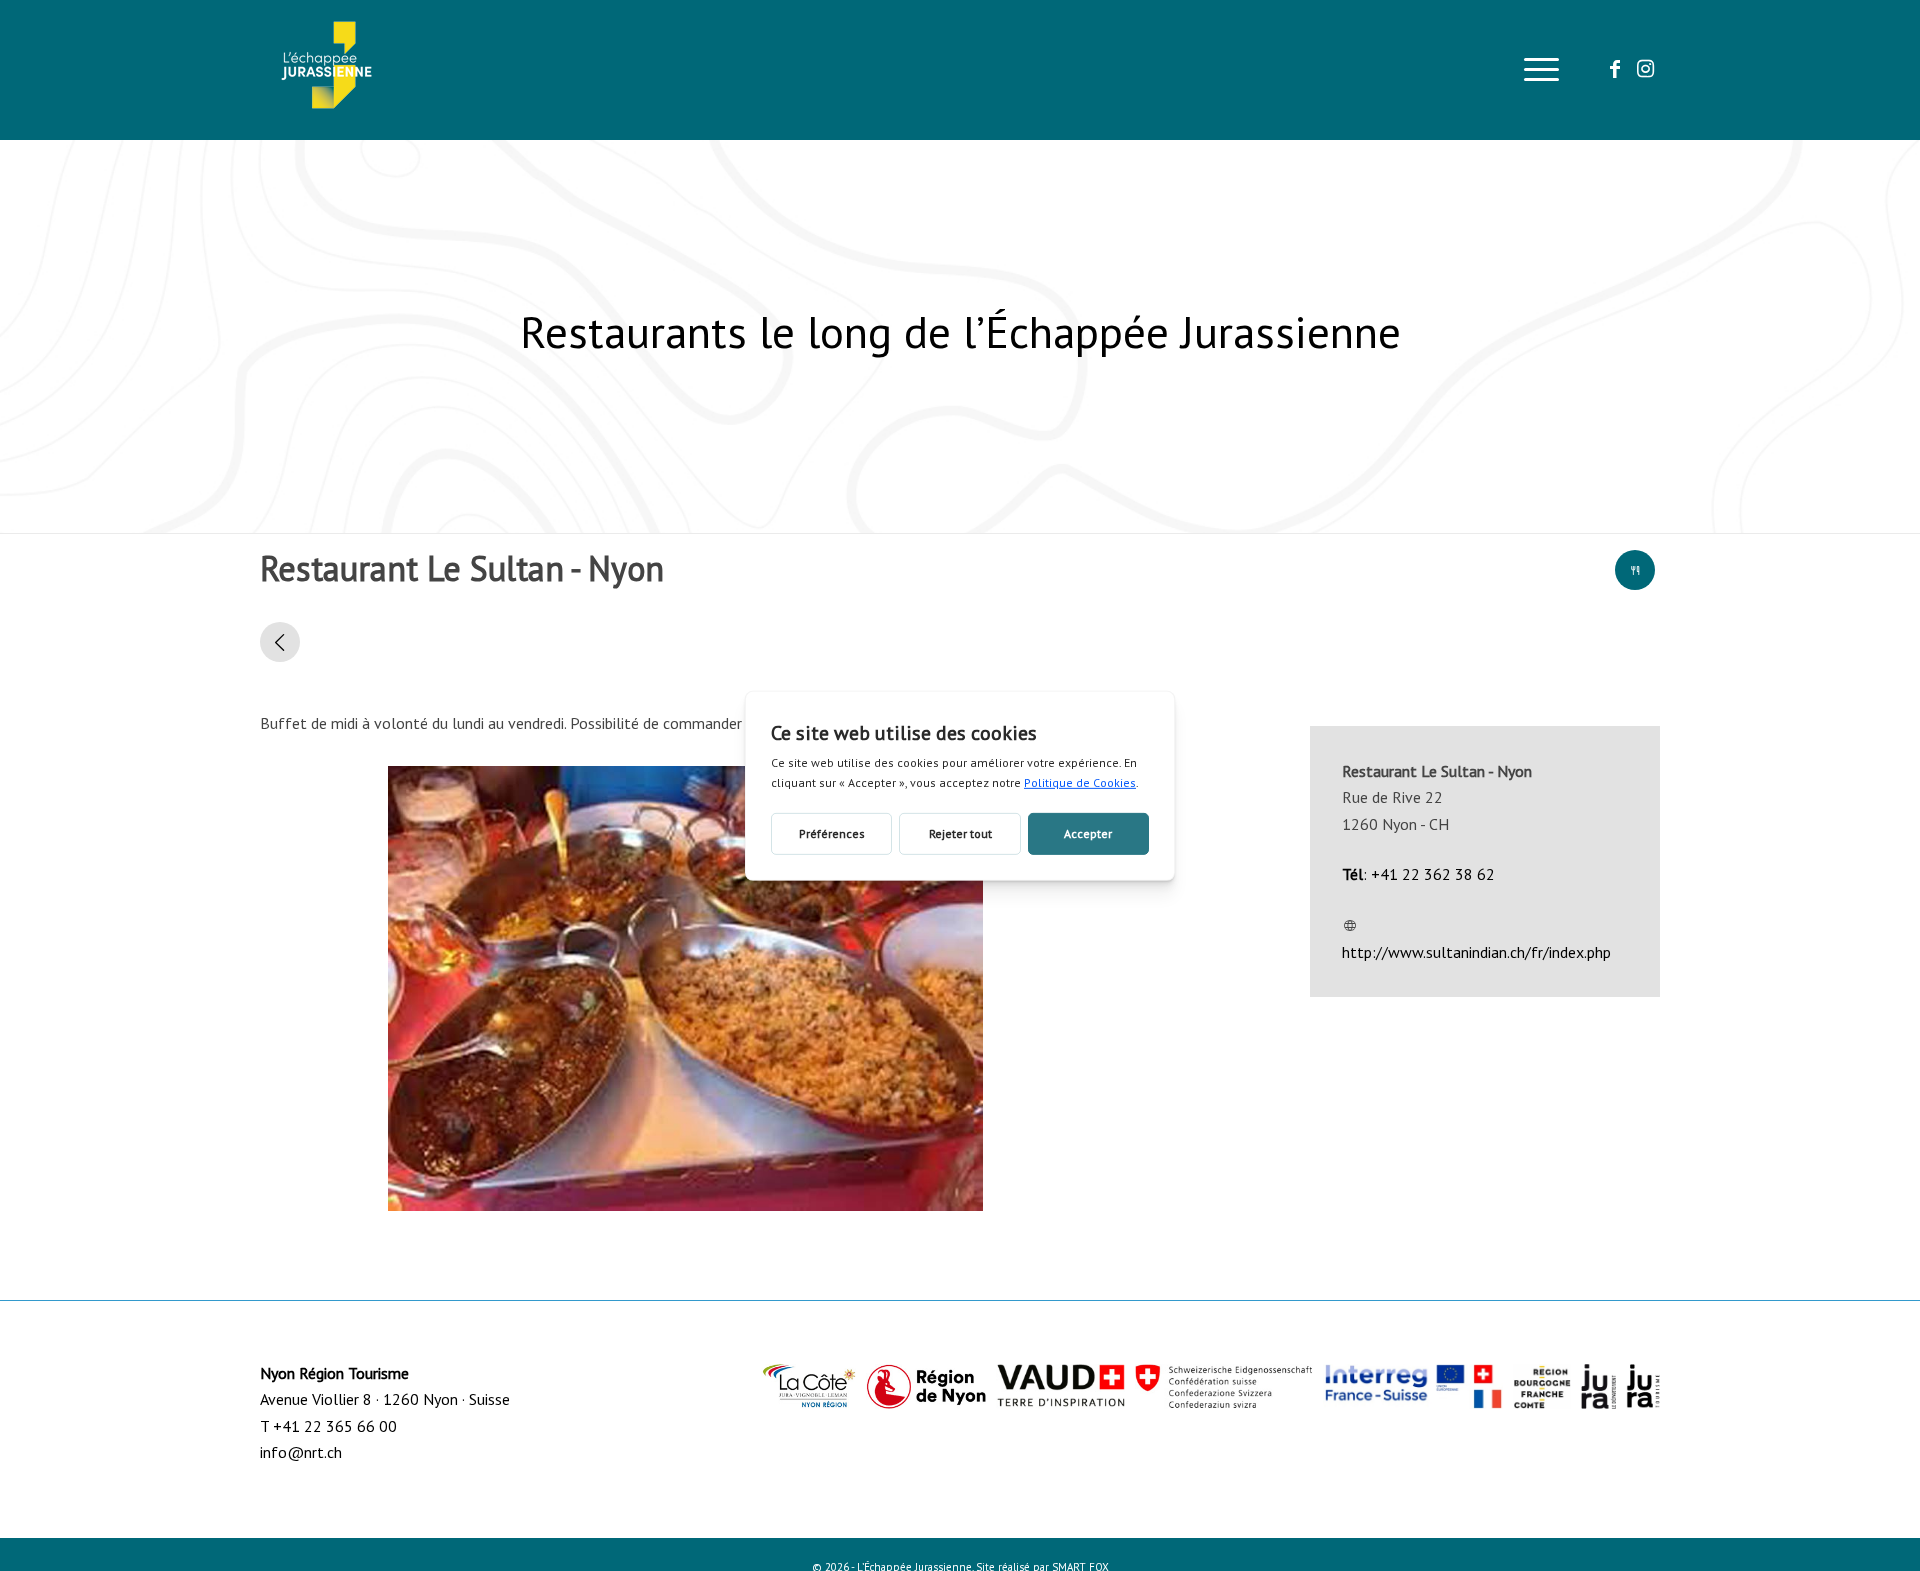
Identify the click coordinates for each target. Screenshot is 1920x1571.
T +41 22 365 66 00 (328, 1426)
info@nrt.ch (301, 1452)
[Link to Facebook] (1615, 69)
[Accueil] (280, 642)
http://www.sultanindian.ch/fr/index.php (1476, 952)
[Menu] (1535, 70)
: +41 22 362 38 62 (1418, 874)
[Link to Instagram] (1645, 69)
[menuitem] (1535, 70)
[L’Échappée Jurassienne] (326, 70)
